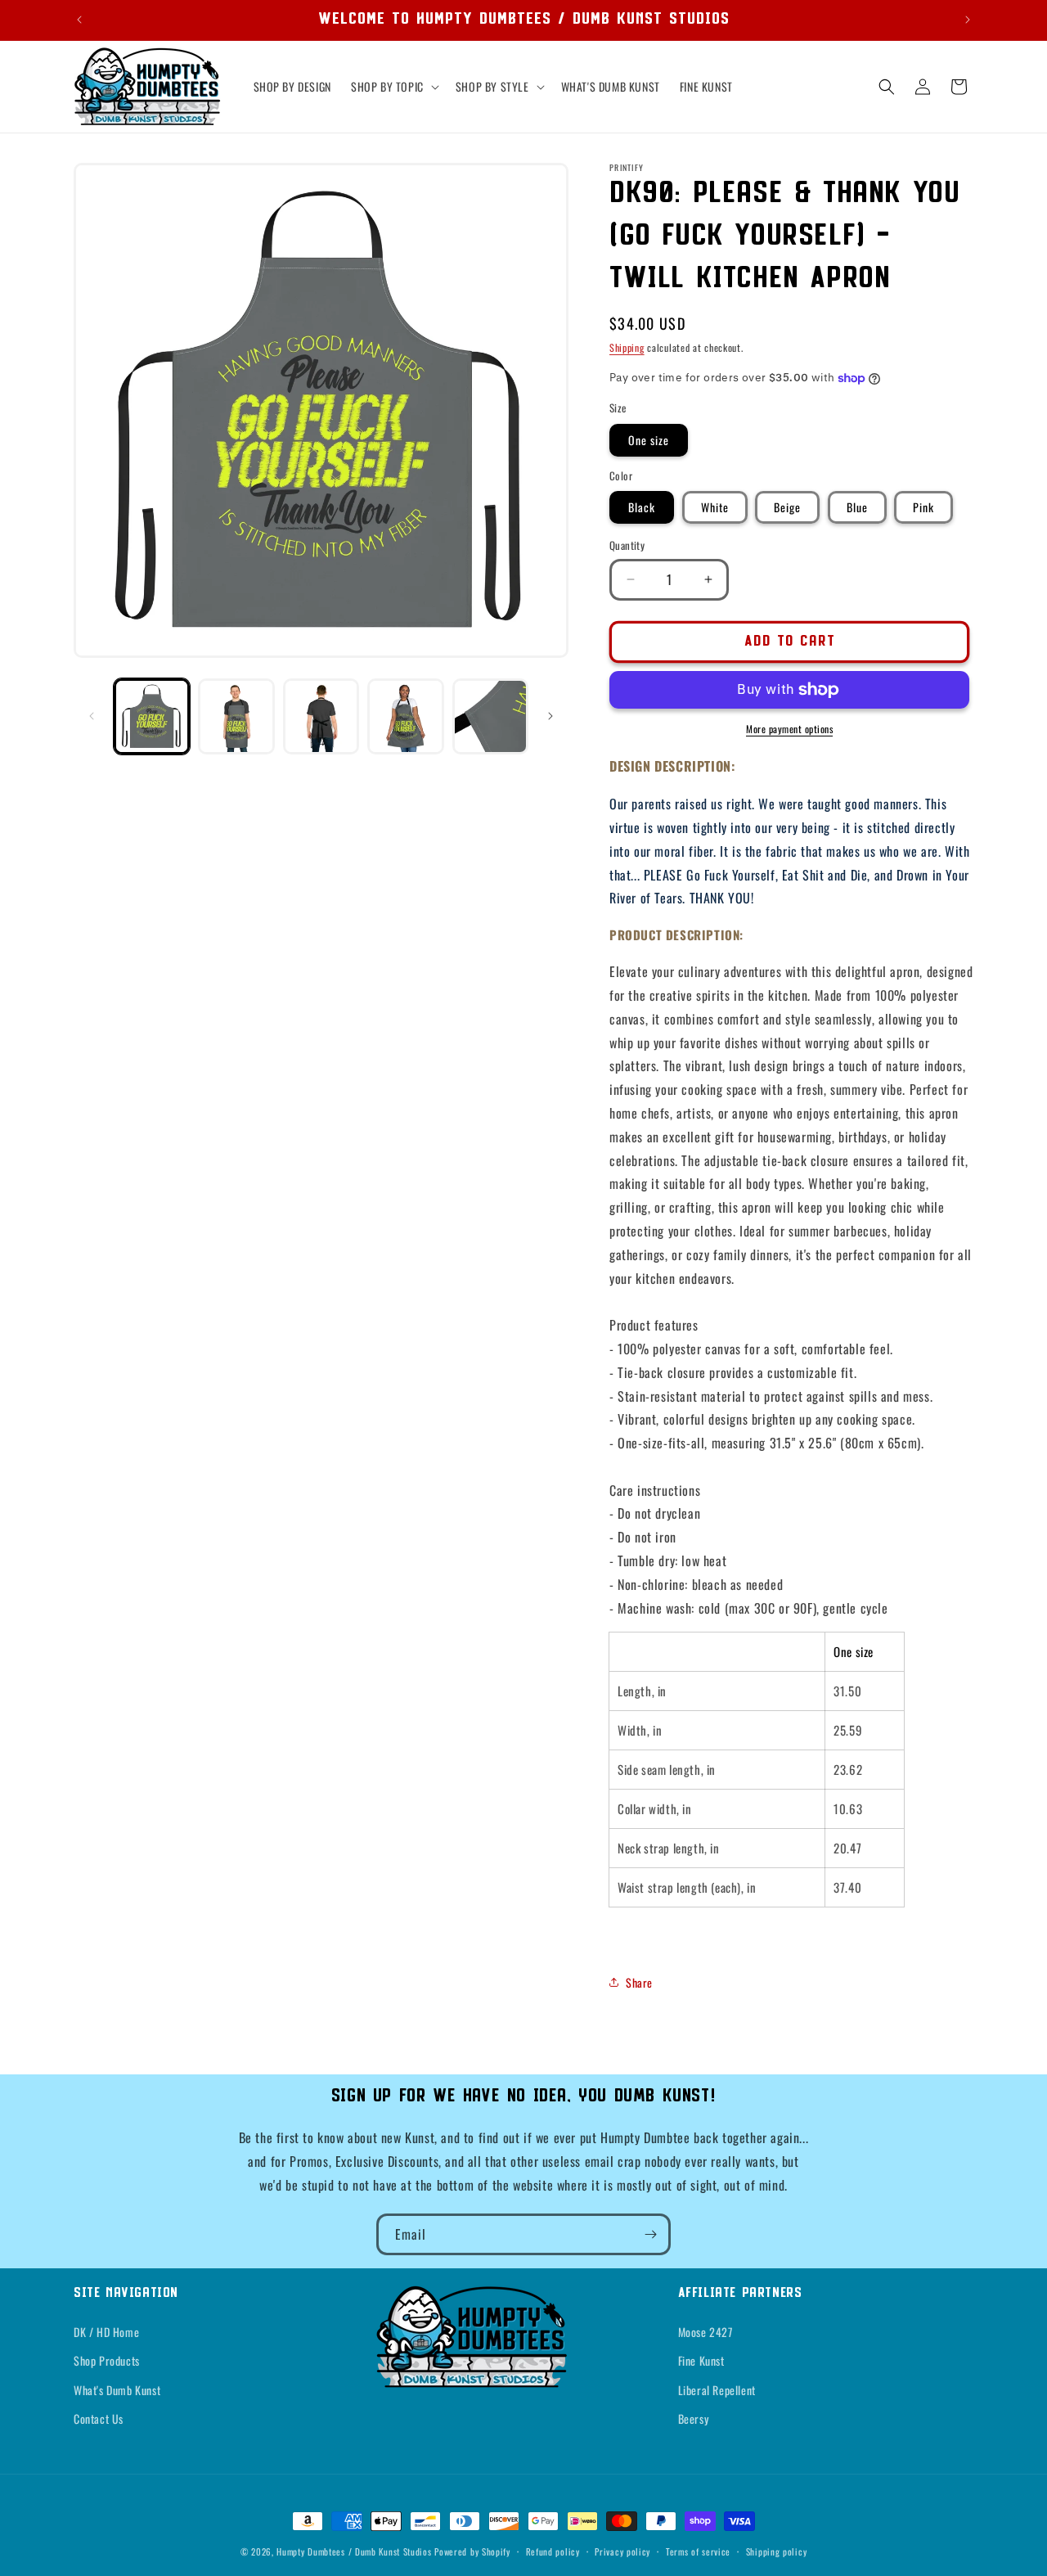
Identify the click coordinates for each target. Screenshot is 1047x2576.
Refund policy (553, 2551)
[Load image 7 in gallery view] (321, 716)
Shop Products (107, 2360)
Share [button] (639, 1982)
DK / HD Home (106, 2332)
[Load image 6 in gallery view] (236, 716)
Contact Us (99, 2418)
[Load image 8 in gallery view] (405, 716)
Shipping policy (777, 2551)
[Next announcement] (968, 20)
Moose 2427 (705, 2332)
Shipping (627, 347)
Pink (923, 507)
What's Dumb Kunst (117, 2390)
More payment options (789, 729)
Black (642, 507)
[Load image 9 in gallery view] (490, 716)
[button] (393, 87)
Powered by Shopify (472, 2551)
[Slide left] (92, 716)
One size (649, 440)
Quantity (627, 545)
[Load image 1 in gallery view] (152, 716)
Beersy (694, 2418)
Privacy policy (622, 2551)
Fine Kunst (701, 2360)
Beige (787, 507)
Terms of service (698, 2551)
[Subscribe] (650, 2234)
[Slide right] (550, 716)
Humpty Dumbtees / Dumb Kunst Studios (354, 2551)
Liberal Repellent (717, 2390)
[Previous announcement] (79, 20)
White (715, 507)
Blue (857, 507)
